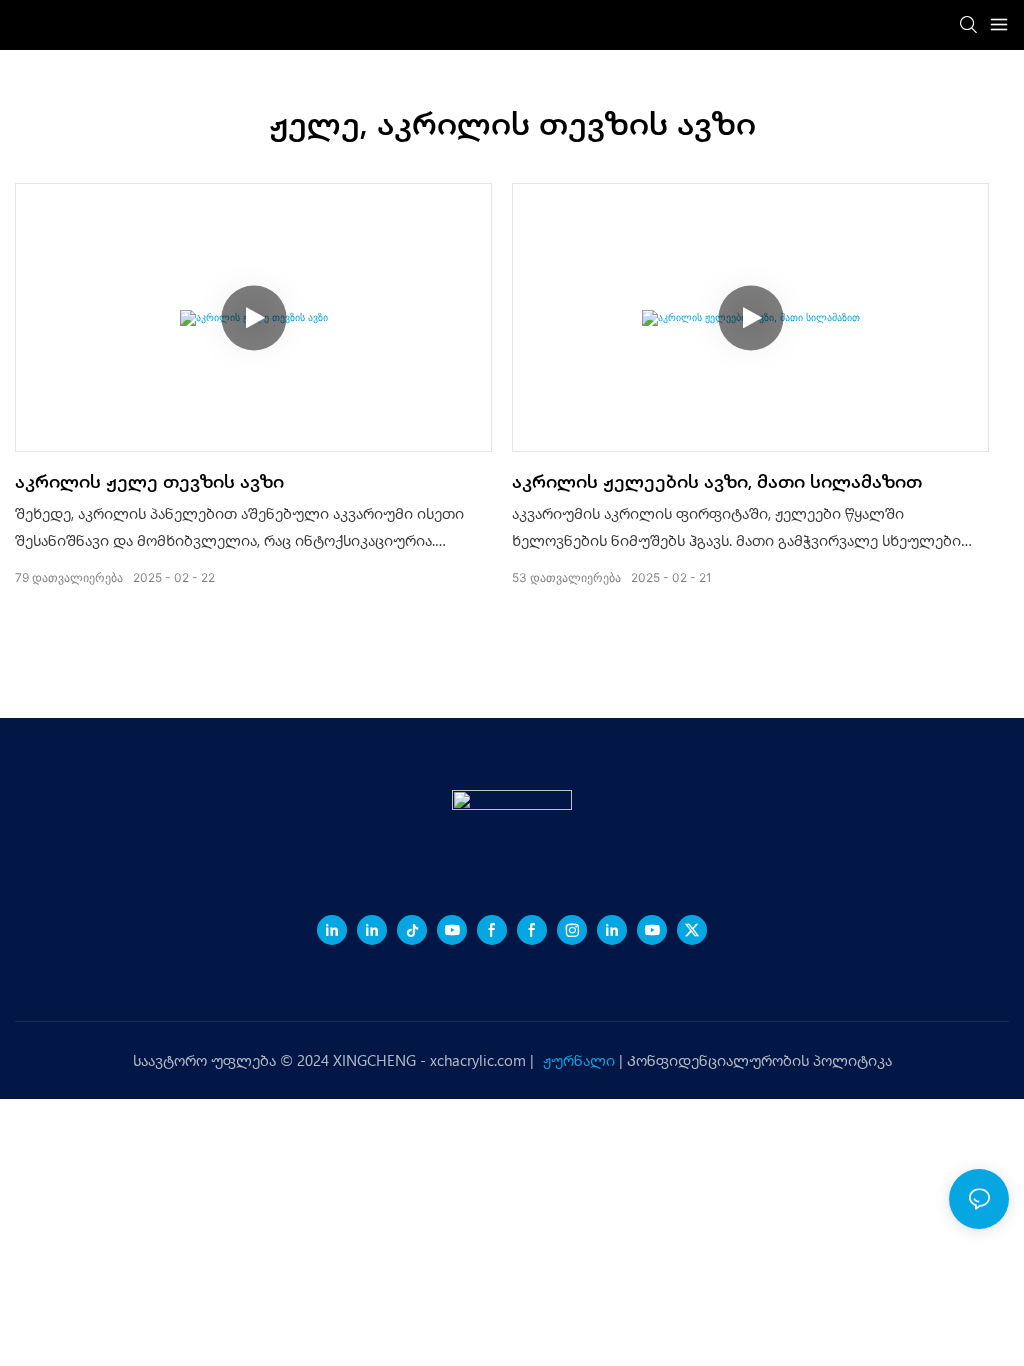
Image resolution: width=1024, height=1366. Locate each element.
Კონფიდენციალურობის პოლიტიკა (759, 1060)
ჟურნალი (581, 1060)
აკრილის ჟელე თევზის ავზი (149, 480)
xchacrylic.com (480, 1060)
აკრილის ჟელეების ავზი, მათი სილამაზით (717, 480)
